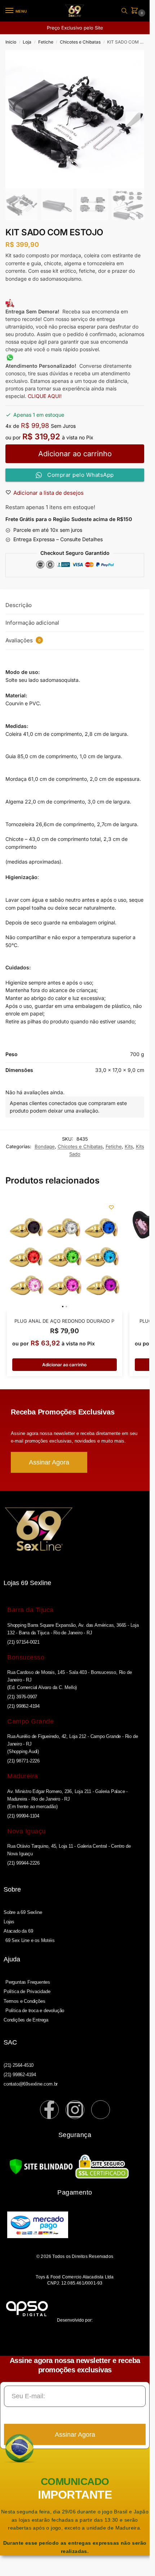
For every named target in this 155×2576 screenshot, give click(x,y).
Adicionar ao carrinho (75, 454)
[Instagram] (75, 2110)
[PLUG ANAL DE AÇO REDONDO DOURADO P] (65, 1254)
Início (11, 42)
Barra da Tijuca (30, 1610)
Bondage (45, 1146)
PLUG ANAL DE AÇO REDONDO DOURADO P (64, 1321)
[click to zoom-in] (75, 119)
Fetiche (46, 42)
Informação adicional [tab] (32, 623)
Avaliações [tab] (23, 640)
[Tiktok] (101, 2110)
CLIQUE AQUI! (45, 396)
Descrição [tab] (19, 605)
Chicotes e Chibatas (80, 42)
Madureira (23, 1776)
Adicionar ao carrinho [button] (64, 1365)
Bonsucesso (26, 1657)
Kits (129, 1146)
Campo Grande (30, 1721)
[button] (136, 11)
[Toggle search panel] (124, 11)
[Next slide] (133, 119)
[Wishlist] (111, 1207)
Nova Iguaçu (26, 1831)
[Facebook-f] (49, 2110)
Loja (27, 42)
